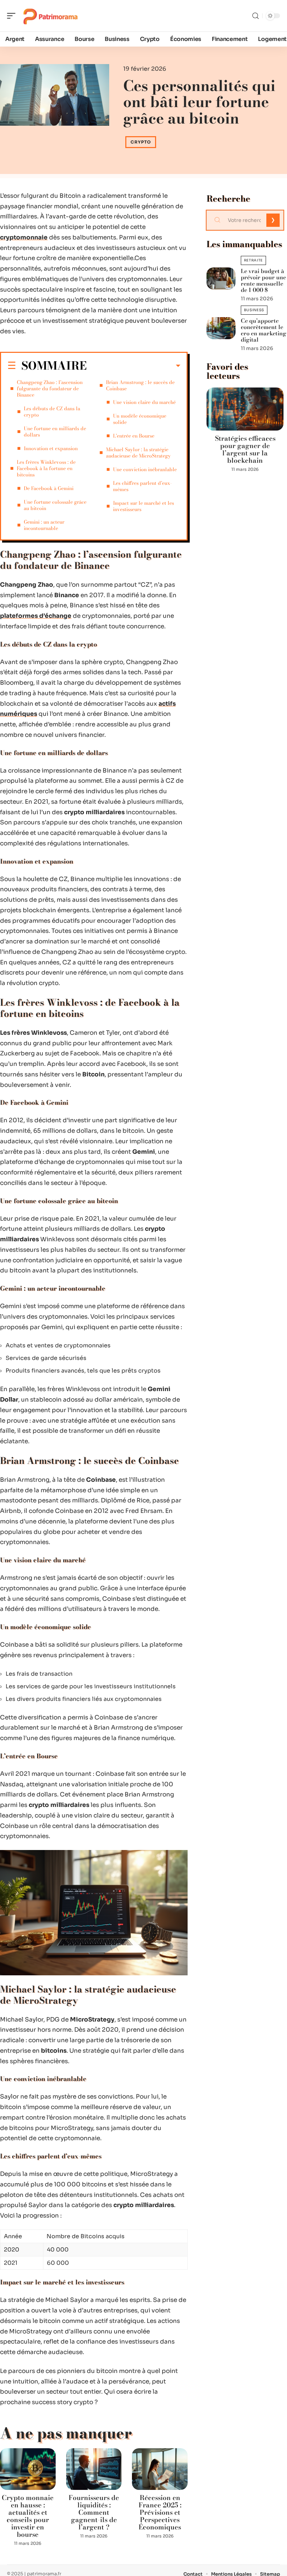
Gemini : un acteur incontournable (44, 525)
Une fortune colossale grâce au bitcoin (55, 505)
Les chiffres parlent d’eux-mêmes (142, 486)
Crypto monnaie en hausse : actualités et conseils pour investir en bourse (28, 2516)
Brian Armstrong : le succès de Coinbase (140, 385)
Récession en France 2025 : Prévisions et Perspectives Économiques (160, 2512)
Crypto (141, 142)
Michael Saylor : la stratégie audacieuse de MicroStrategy (138, 453)
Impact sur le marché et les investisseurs (143, 506)
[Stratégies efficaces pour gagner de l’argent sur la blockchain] (245, 409)
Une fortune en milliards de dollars (55, 432)
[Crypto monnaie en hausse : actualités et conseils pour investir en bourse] (28, 2469)
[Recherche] (255, 16)
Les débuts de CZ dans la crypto (52, 412)
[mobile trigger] (13, 16)
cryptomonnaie (24, 238)
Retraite (254, 260)
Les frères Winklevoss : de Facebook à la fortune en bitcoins (46, 468)
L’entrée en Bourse (134, 436)
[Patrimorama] (50, 16)
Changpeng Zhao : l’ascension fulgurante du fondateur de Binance (50, 389)
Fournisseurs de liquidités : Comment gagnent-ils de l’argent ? (94, 2512)
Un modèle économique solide (140, 419)
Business (254, 310)
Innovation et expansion (51, 448)
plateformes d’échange (36, 616)
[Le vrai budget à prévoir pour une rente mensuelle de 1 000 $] (221, 278)
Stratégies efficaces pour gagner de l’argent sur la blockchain (245, 449)
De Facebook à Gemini (49, 488)
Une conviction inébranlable (145, 469)
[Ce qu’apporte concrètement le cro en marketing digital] (221, 328)
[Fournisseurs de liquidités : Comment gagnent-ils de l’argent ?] (94, 2469)
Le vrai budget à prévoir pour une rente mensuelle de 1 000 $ (263, 280)
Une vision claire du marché (144, 402)
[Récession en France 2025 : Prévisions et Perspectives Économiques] (160, 2469)
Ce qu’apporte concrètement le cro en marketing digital (264, 330)
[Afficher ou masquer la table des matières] (134, 366)
